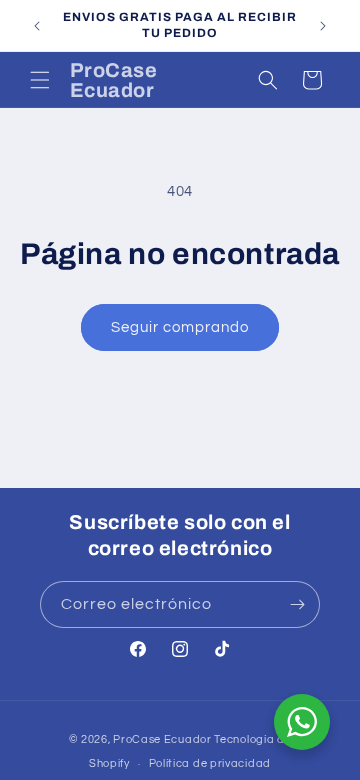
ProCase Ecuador (162, 739)
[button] (40, 80)
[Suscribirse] (297, 604)
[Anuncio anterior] (37, 26)
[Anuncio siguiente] (323, 26)
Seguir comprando (180, 327)
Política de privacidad (210, 763)
